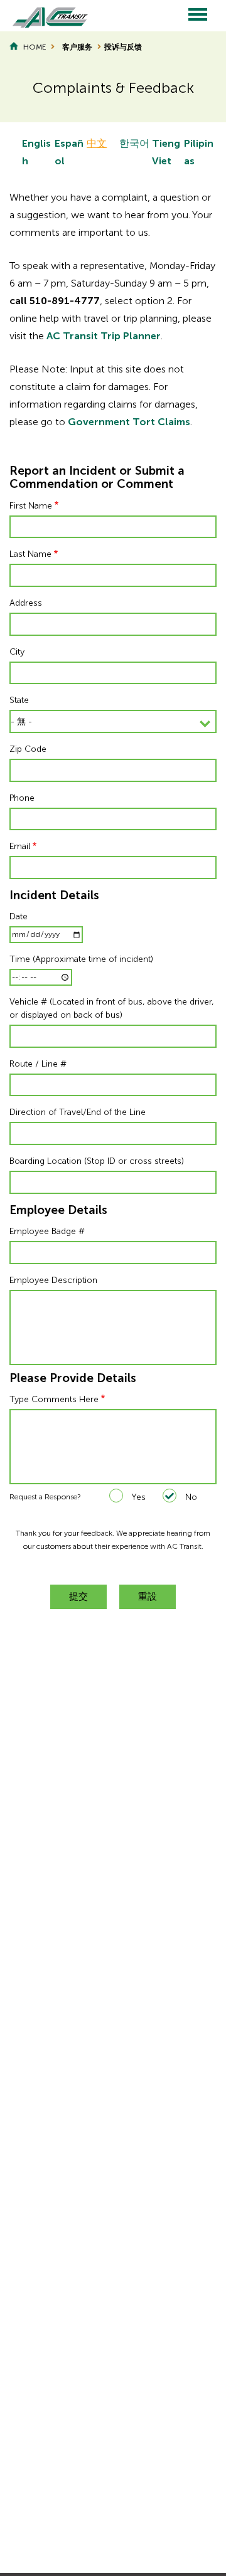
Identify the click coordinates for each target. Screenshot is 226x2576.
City (17, 652)
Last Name (30, 554)
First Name (31, 506)
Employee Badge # (47, 1231)
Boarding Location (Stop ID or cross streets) (97, 1161)
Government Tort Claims (129, 422)
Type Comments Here (54, 1399)
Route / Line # (38, 1064)
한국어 (134, 143)
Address (26, 603)
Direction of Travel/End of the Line (78, 1112)
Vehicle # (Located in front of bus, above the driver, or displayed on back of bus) (112, 1008)
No (191, 1497)
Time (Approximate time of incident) (81, 959)
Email (20, 846)
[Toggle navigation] (198, 16)
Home (35, 47)
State (19, 700)
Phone (22, 798)
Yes (138, 1497)
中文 (97, 143)
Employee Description (53, 1280)
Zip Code (28, 749)
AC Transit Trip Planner (104, 336)
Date (19, 916)
